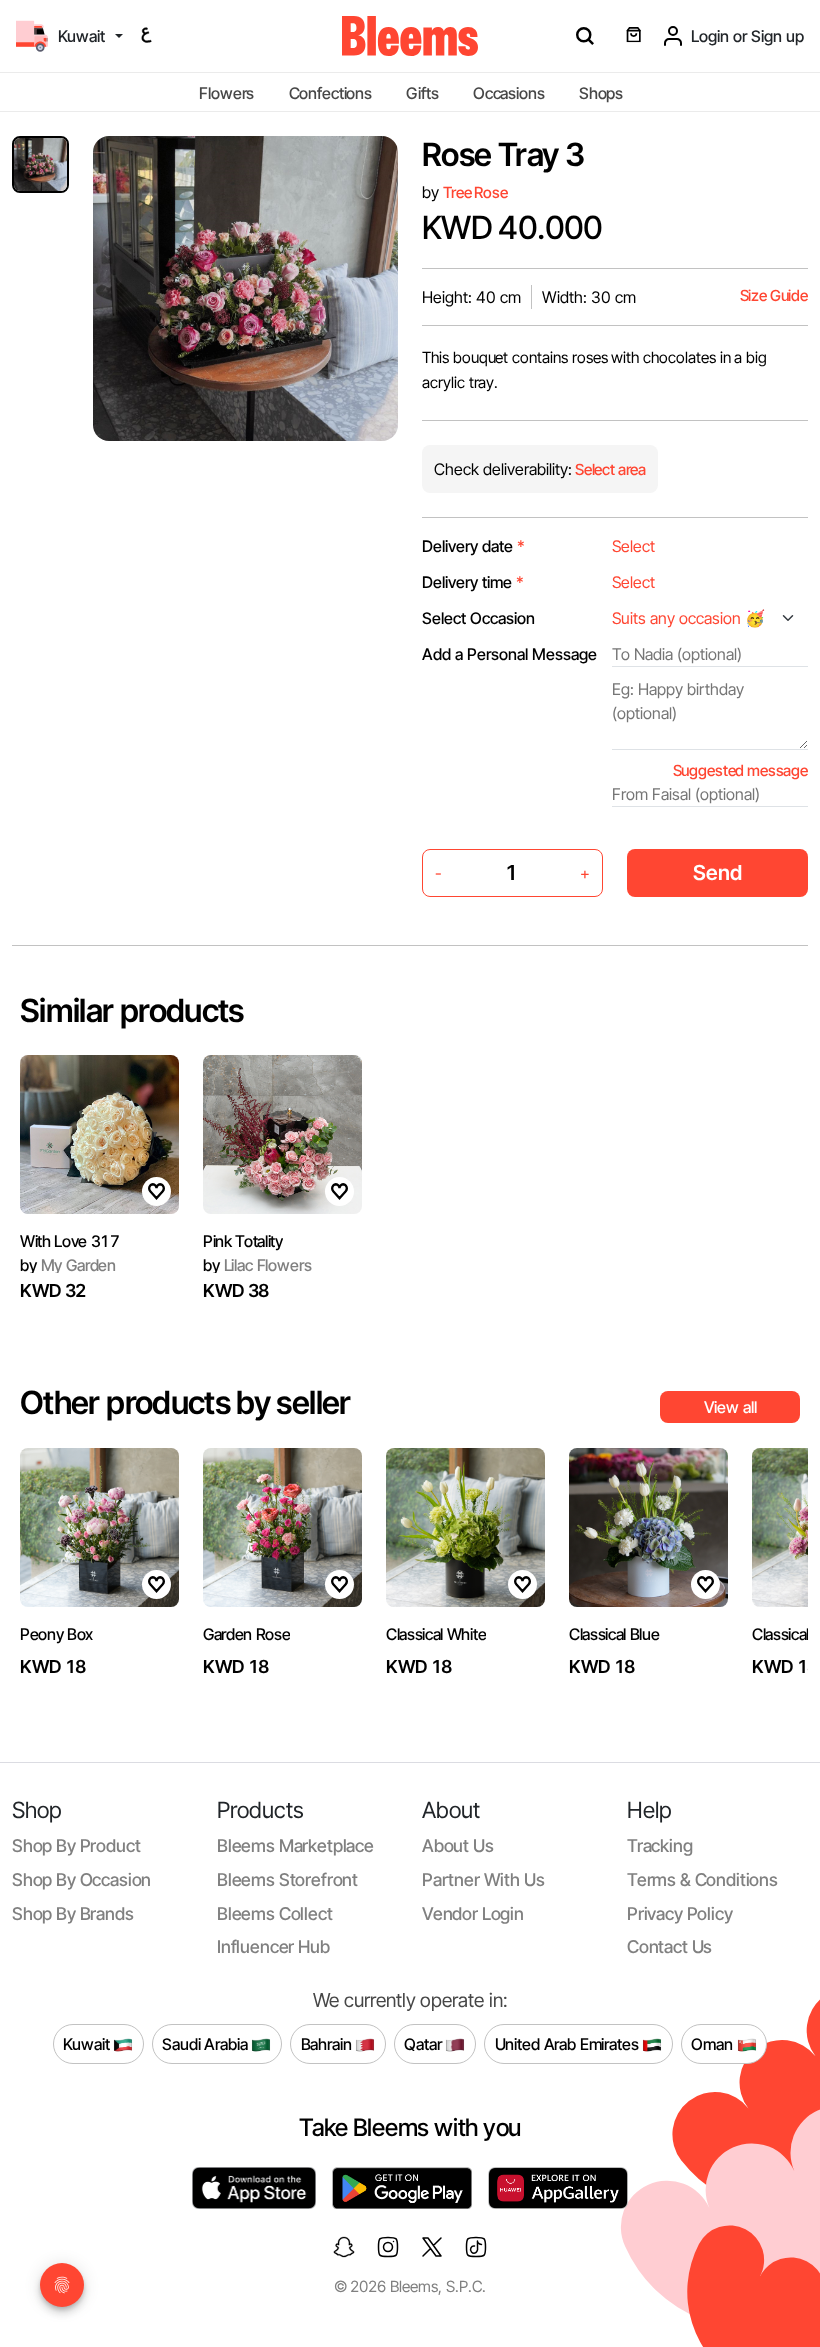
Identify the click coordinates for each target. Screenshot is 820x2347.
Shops (601, 93)
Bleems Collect (275, 1913)
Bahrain (328, 2043)
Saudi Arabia (206, 2043)
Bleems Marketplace (295, 1845)
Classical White (436, 1634)
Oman (713, 2043)
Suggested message (740, 770)
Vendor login (473, 1913)
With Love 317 (70, 1241)
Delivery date (473, 546)
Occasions (509, 93)
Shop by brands (73, 1913)
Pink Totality (243, 1241)
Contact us (669, 1946)
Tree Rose (475, 192)
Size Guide (774, 295)
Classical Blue (614, 1634)
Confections (330, 93)
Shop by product (76, 1845)
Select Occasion (478, 618)
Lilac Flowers (257, 1265)
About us (458, 1845)
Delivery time (473, 582)
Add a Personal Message (509, 654)
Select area (609, 469)
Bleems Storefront (287, 1879)
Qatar (424, 2043)
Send (717, 872)
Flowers (226, 93)
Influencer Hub (273, 1946)
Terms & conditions (702, 1879)
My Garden (68, 1265)
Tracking (660, 1845)
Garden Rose (246, 1634)
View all (730, 1407)
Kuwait (88, 2043)
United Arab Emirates (569, 2043)
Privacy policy (680, 1913)
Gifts (422, 93)
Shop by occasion (81, 1879)
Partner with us (483, 1879)
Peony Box (56, 1634)
